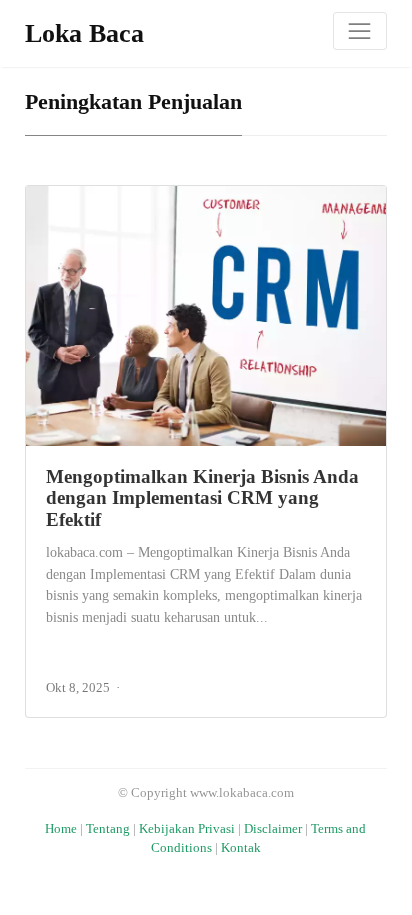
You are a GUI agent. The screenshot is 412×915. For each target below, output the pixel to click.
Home (61, 829)
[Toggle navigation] (360, 31)
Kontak (241, 848)
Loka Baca (84, 33)
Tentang (108, 829)
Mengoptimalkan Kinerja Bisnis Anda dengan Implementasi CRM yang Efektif (202, 498)
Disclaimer (273, 829)
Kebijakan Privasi (187, 829)
